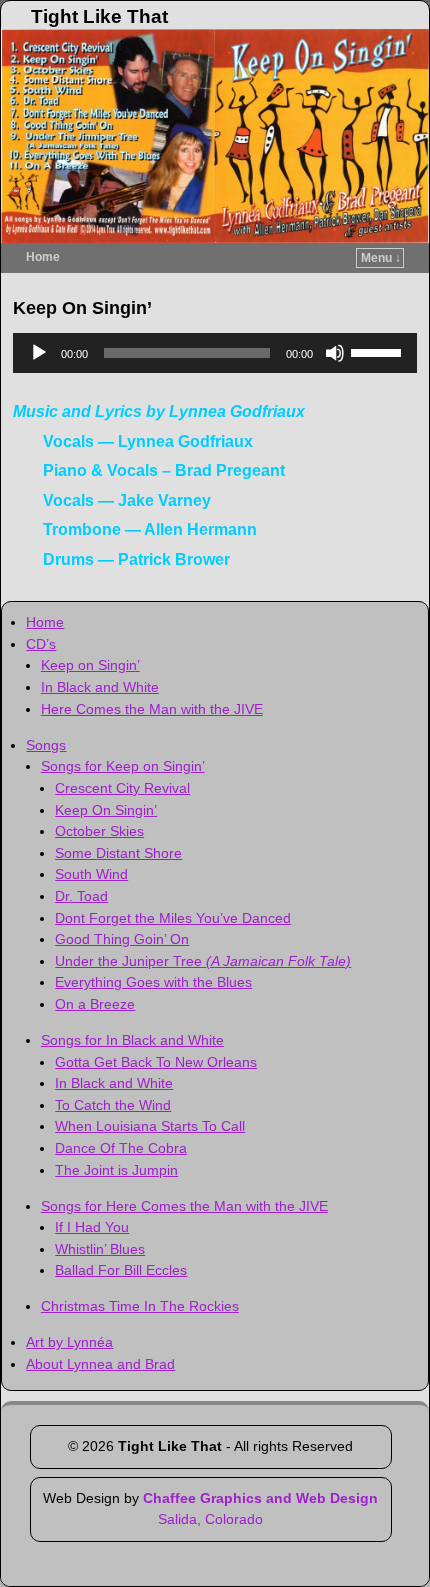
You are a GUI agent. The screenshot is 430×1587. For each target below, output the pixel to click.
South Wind (91, 874)
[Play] (39, 353)
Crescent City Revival (122, 788)
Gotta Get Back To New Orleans (156, 1062)
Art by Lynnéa (69, 1342)
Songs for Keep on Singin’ (123, 766)
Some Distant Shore (118, 853)
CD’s (41, 644)
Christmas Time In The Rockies (140, 1306)
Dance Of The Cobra (121, 1148)
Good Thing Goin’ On (122, 939)
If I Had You (92, 1227)
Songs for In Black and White (132, 1040)
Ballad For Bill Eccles (121, 1270)
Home (43, 257)
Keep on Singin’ (90, 665)
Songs (46, 745)
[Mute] (335, 353)
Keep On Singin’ (106, 810)
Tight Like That (99, 16)
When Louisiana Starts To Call (150, 1126)
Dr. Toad (81, 896)
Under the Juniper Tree (203, 961)
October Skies (99, 831)
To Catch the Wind (113, 1105)
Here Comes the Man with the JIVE (152, 709)
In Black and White (100, 687)
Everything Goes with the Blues (153, 982)
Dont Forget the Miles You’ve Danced (173, 918)
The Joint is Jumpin (116, 1170)
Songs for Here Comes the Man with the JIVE (184, 1206)
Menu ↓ (381, 258)
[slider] (379, 351)
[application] (215, 353)
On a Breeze (95, 1004)
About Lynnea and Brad (100, 1364)
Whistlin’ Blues (100, 1249)
